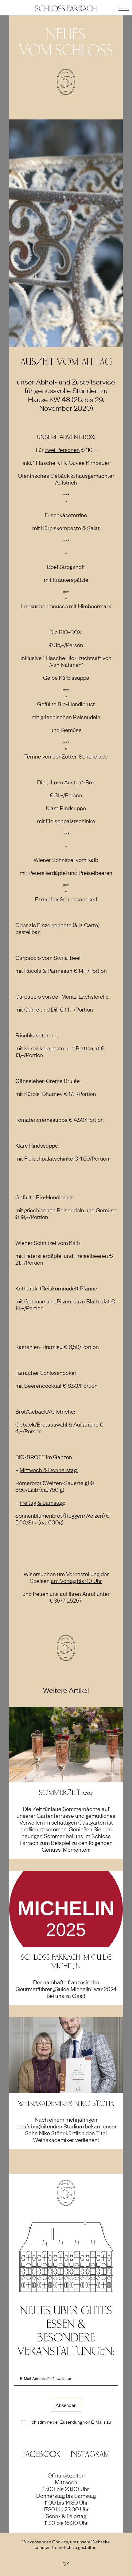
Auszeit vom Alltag (66, 362)
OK (66, 2563)
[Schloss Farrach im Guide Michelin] (66, 1908)
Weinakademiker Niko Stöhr (66, 2104)
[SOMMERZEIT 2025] (66, 1743)
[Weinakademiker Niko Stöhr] (66, 2054)
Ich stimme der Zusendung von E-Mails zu (71, 2421)
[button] (124, 8)
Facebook (41, 2454)
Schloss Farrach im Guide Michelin (66, 1962)
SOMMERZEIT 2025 (66, 1793)
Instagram (90, 2454)
